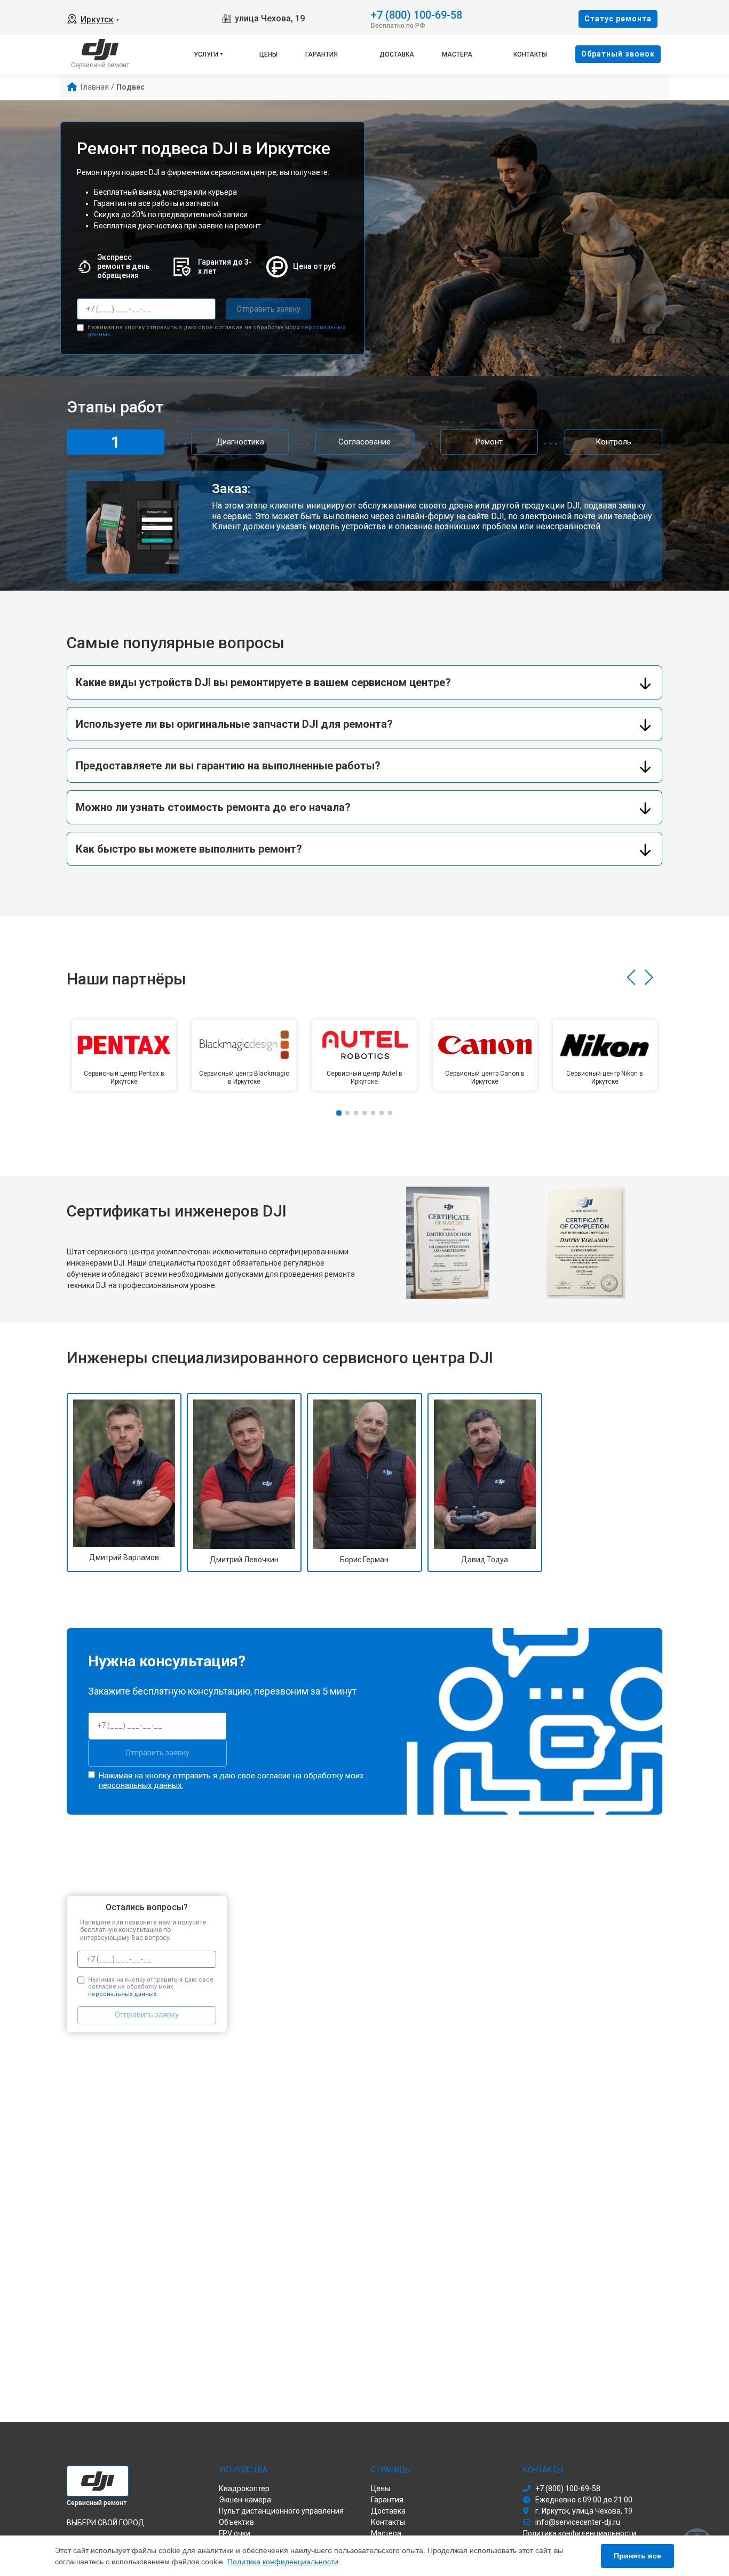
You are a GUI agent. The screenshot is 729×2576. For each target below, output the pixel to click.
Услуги (206, 54)
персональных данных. (141, 1785)
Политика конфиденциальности (283, 2562)
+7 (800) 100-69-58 (417, 14)
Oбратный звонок (618, 54)
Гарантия (322, 54)
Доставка (397, 54)
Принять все (637, 2556)
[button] (631, 977)
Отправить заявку (268, 309)
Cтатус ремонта (618, 19)
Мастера (457, 54)
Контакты (530, 54)
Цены (268, 54)
